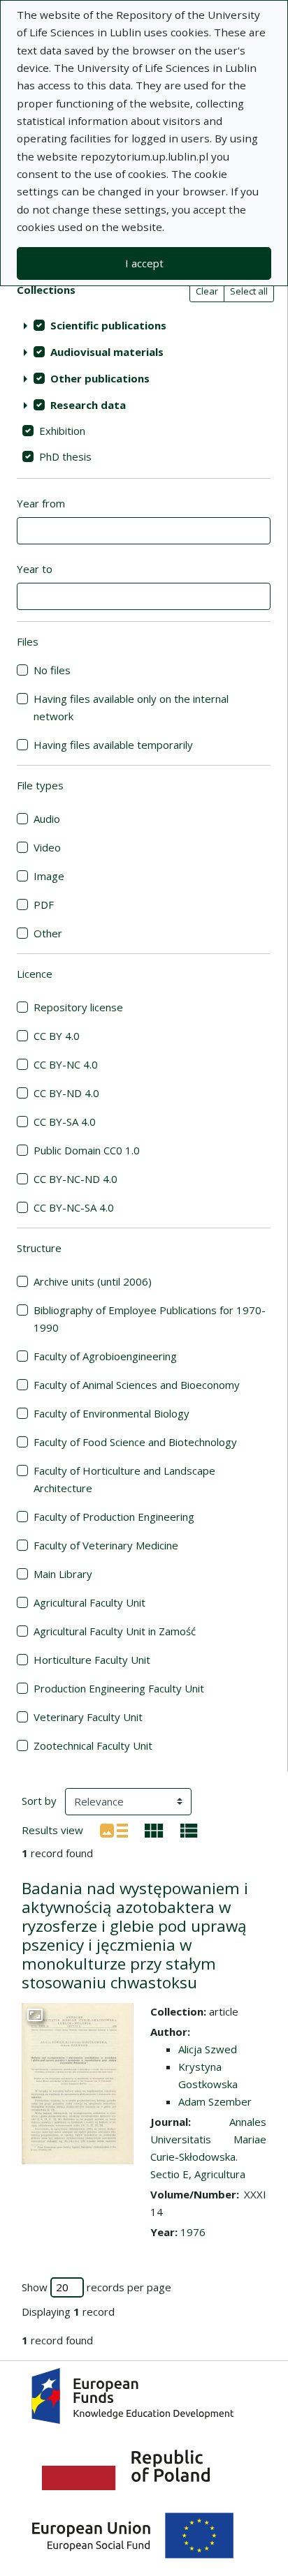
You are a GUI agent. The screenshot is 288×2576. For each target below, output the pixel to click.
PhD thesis (65, 456)
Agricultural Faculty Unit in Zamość (115, 1631)
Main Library (63, 1574)
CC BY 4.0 (57, 1036)
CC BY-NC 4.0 (66, 1064)
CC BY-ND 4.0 (66, 1093)
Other (48, 933)
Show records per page (96, 2287)
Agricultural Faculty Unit (89, 1602)
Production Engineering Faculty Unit (119, 1688)
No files (52, 670)
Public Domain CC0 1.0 (87, 1150)
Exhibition (62, 431)
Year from (41, 503)
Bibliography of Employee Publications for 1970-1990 (150, 1319)
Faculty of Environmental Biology (111, 1413)
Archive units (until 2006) (93, 1281)
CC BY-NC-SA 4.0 (74, 1207)
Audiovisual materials (107, 352)
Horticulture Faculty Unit (92, 1660)
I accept (144, 263)
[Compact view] (154, 1829)
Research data (88, 405)
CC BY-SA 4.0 (65, 1122)
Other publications (100, 378)
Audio (47, 819)
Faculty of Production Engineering (114, 1517)
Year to (35, 569)
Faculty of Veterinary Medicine (106, 1545)
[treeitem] (144, 325)
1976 (193, 2232)
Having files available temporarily (113, 745)
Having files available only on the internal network (131, 707)
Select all (249, 291)
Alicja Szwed (208, 2049)
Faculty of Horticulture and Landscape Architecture (124, 1479)
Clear (207, 291)
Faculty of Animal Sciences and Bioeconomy (137, 1385)
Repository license (78, 1007)
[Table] (189, 1829)
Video (47, 847)
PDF (44, 904)
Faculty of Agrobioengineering (105, 1356)
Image (49, 876)
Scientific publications (108, 325)
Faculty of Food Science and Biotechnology (135, 1442)
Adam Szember (215, 2101)
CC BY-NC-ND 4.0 (75, 1179)
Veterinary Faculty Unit (88, 1717)
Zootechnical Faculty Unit (93, 1745)
